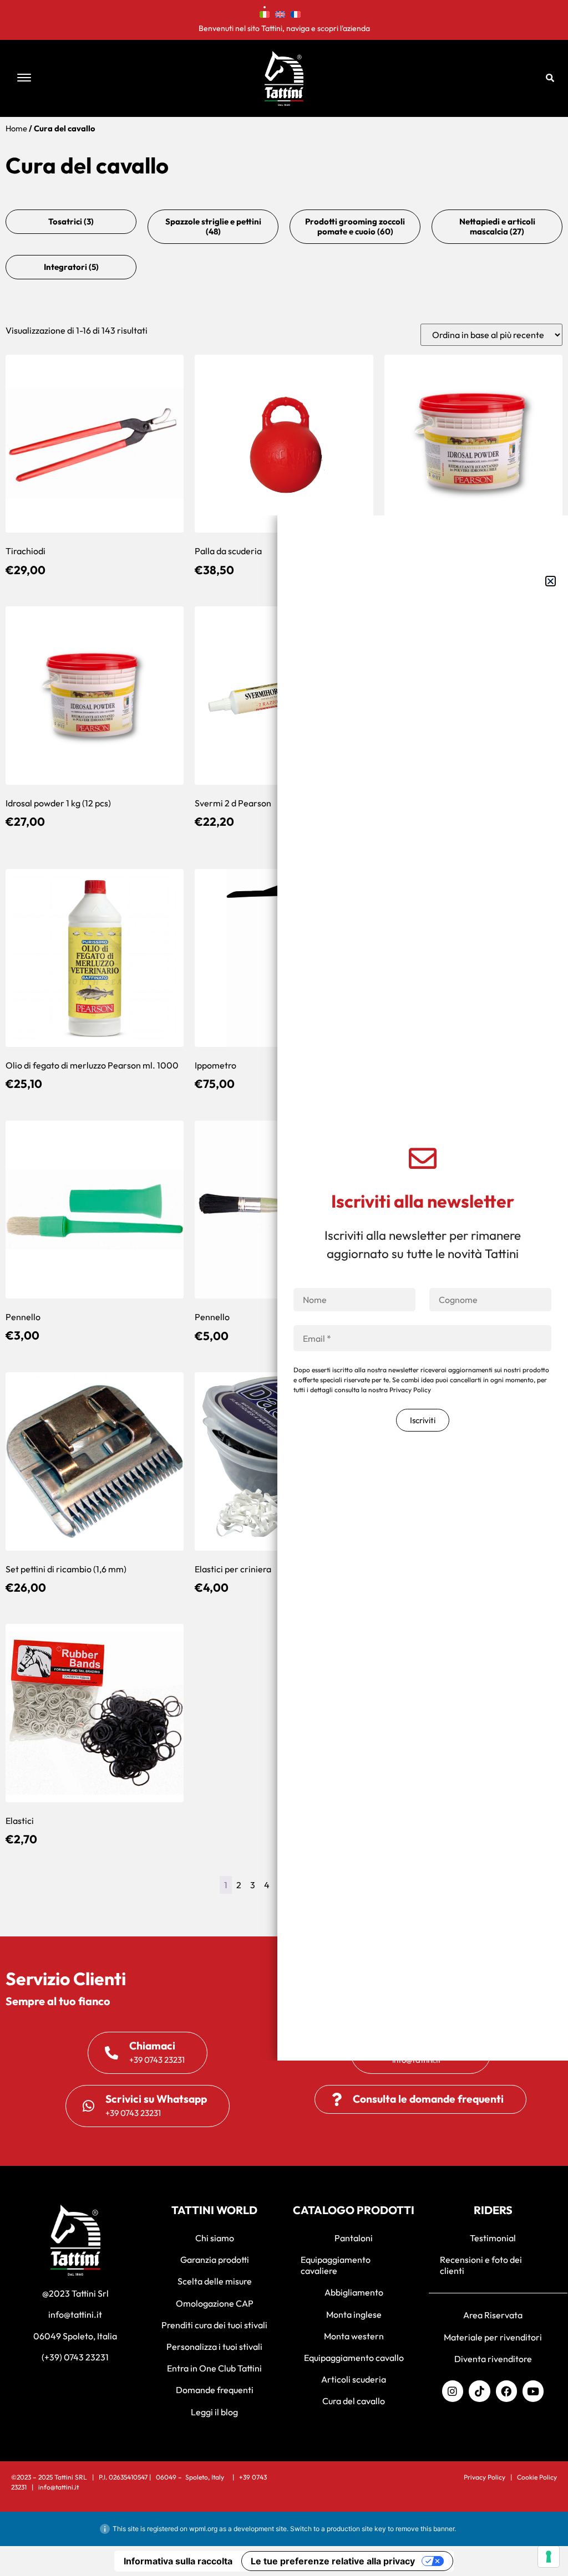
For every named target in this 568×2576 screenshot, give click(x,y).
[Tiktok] (479, 2391)
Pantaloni (354, 2238)
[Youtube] (533, 2391)
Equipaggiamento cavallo (354, 2358)
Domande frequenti (215, 2390)
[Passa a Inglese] (280, 13)
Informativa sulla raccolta (178, 2561)
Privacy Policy (485, 2477)
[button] (117, 78)
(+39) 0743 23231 (75, 2357)
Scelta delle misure (215, 2281)
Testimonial (493, 2238)
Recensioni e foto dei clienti (481, 2265)
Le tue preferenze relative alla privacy (333, 2561)
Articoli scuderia (354, 2379)
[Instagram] (453, 2391)
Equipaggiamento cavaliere (336, 2265)
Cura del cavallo (354, 2401)
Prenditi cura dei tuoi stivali (214, 2325)
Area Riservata (493, 2315)
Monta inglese (354, 2314)
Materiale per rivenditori (493, 2337)
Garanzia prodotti (215, 2260)
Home (16, 128)
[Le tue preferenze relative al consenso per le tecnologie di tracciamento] (549, 2557)
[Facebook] (506, 2391)
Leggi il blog (214, 2412)
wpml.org (203, 2529)
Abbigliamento (354, 2292)
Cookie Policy (537, 2477)
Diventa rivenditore (493, 2359)
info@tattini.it (75, 2314)
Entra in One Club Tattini (214, 2368)
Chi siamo (215, 2238)
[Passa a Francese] (296, 13)
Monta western (354, 2336)
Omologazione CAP (215, 2303)
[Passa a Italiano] (265, 13)
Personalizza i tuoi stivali (214, 2347)
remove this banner (425, 2529)
